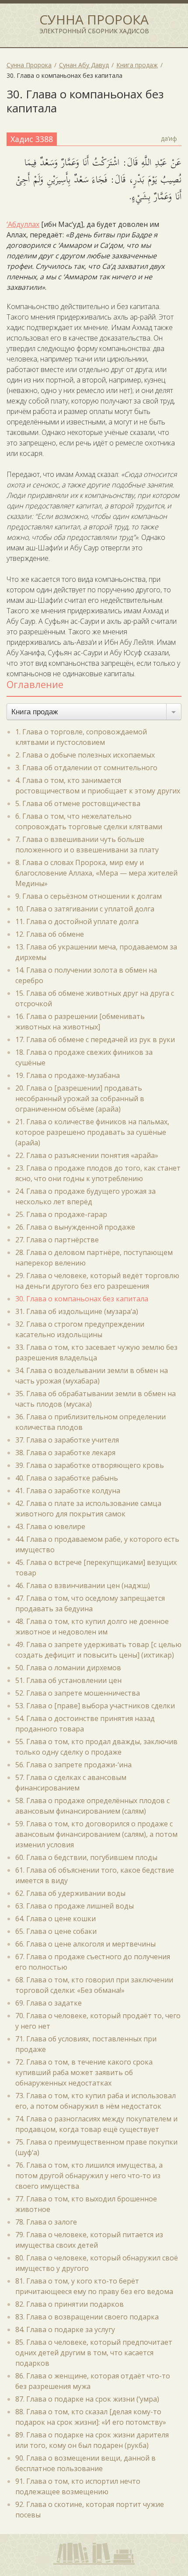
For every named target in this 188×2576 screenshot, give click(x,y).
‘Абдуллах (23, 224)
